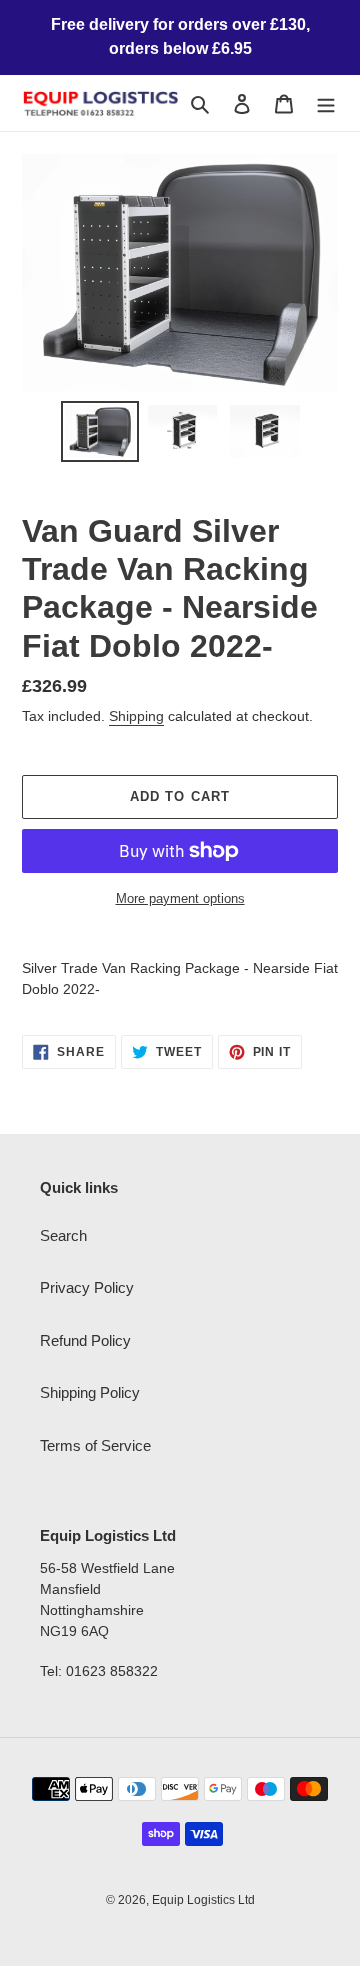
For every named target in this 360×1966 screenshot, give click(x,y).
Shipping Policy (90, 1392)
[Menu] (326, 103)
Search (63, 1235)
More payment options (180, 898)
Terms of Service (95, 1445)
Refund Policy (85, 1340)
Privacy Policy (87, 1287)
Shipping (136, 716)
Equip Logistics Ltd (203, 1900)
